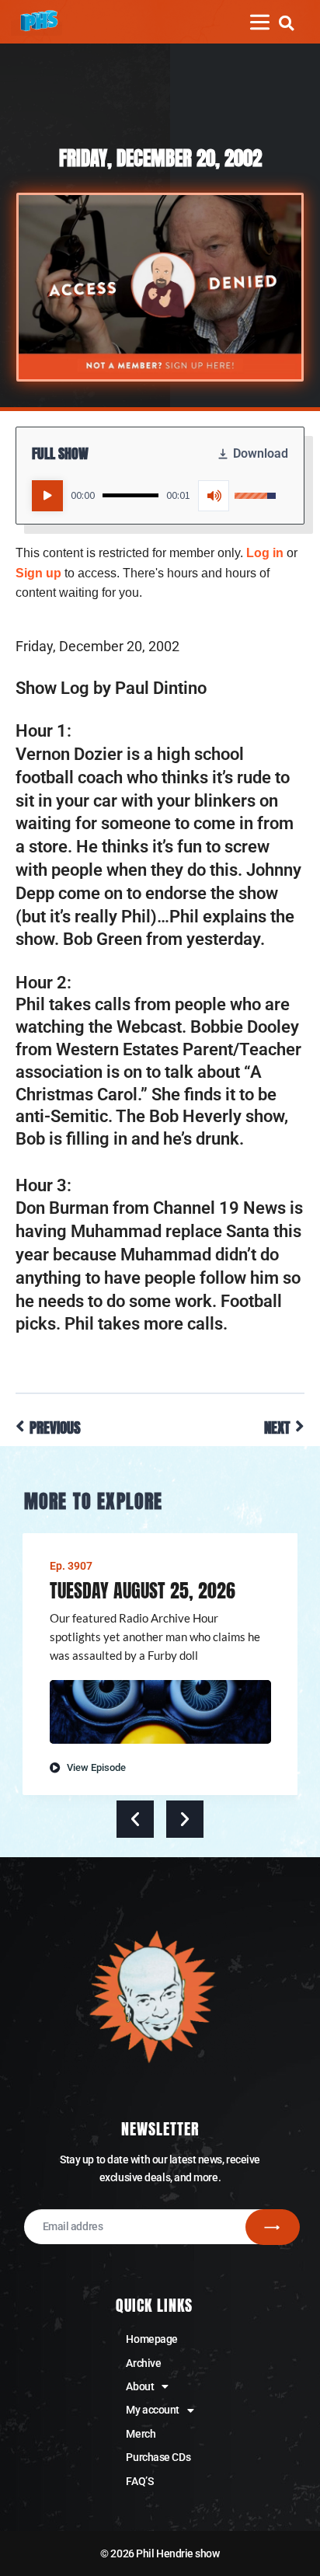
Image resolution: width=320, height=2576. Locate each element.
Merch (141, 2434)
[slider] (130, 495)
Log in (265, 553)
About (140, 2386)
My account (153, 2410)
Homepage (151, 2339)
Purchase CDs (158, 2457)
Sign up (38, 573)
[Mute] (214, 496)
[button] (286, 23)
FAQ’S (139, 2481)
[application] (154, 496)
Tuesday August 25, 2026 (143, 1591)
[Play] (47, 496)
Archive (143, 2363)
